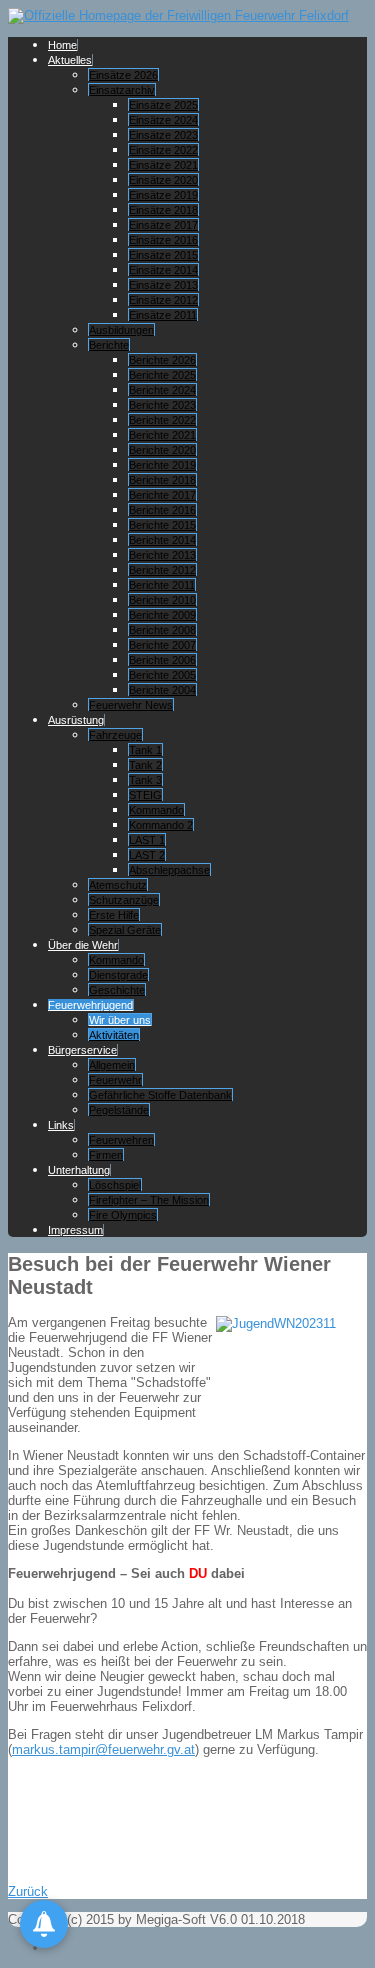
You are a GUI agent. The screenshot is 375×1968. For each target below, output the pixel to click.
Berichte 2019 (162, 465)
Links (61, 1125)
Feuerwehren (121, 1140)
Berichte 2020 (162, 450)
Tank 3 (145, 780)
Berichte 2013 (162, 555)
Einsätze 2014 (163, 270)
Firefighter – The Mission (149, 1200)
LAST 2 (147, 855)
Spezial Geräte (125, 930)
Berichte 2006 (162, 660)
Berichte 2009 (162, 615)
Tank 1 (145, 750)
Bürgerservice (82, 1050)
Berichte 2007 (162, 645)
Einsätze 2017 (163, 225)
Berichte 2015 (162, 525)
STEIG (145, 795)
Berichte (109, 345)
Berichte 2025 (162, 375)
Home (62, 45)
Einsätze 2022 (163, 150)
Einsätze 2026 (123, 75)
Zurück (28, 1891)
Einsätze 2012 (163, 300)
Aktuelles (70, 60)
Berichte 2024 (162, 390)
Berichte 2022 (162, 420)
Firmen (106, 1155)
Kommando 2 (161, 825)
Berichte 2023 (162, 405)
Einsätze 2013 (163, 285)
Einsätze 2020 (163, 180)
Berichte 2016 (162, 510)
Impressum (75, 1230)
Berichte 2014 (162, 540)
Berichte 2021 (162, 435)
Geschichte (117, 990)
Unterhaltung (79, 1170)
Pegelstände (119, 1110)
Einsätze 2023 (163, 135)
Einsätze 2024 (163, 120)
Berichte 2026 (162, 360)
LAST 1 (147, 840)
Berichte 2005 (162, 675)
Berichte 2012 (162, 570)
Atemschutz (118, 885)
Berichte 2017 (162, 495)
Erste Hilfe (114, 915)
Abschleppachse (169, 870)
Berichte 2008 (162, 630)
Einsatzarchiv (122, 90)
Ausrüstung (76, 720)
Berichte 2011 (162, 585)
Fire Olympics (123, 1215)
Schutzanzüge (124, 900)
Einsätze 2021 (163, 165)
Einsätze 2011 (163, 315)
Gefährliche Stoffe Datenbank (160, 1095)
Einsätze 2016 (163, 240)
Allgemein (112, 1065)
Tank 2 (145, 765)
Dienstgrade (118, 975)
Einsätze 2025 (163, 105)
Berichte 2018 (162, 480)
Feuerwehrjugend (90, 1005)
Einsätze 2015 (163, 255)
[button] (44, 1924)
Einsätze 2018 (163, 210)
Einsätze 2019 (163, 195)
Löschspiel (115, 1185)
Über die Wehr (83, 945)
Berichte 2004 (162, 690)
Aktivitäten (114, 1035)
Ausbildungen (121, 330)
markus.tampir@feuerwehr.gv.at (103, 1749)
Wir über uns (120, 1020)
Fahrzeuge (115, 735)
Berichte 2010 (162, 600)
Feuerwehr (115, 1080)
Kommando (156, 810)
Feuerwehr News (131, 705)
